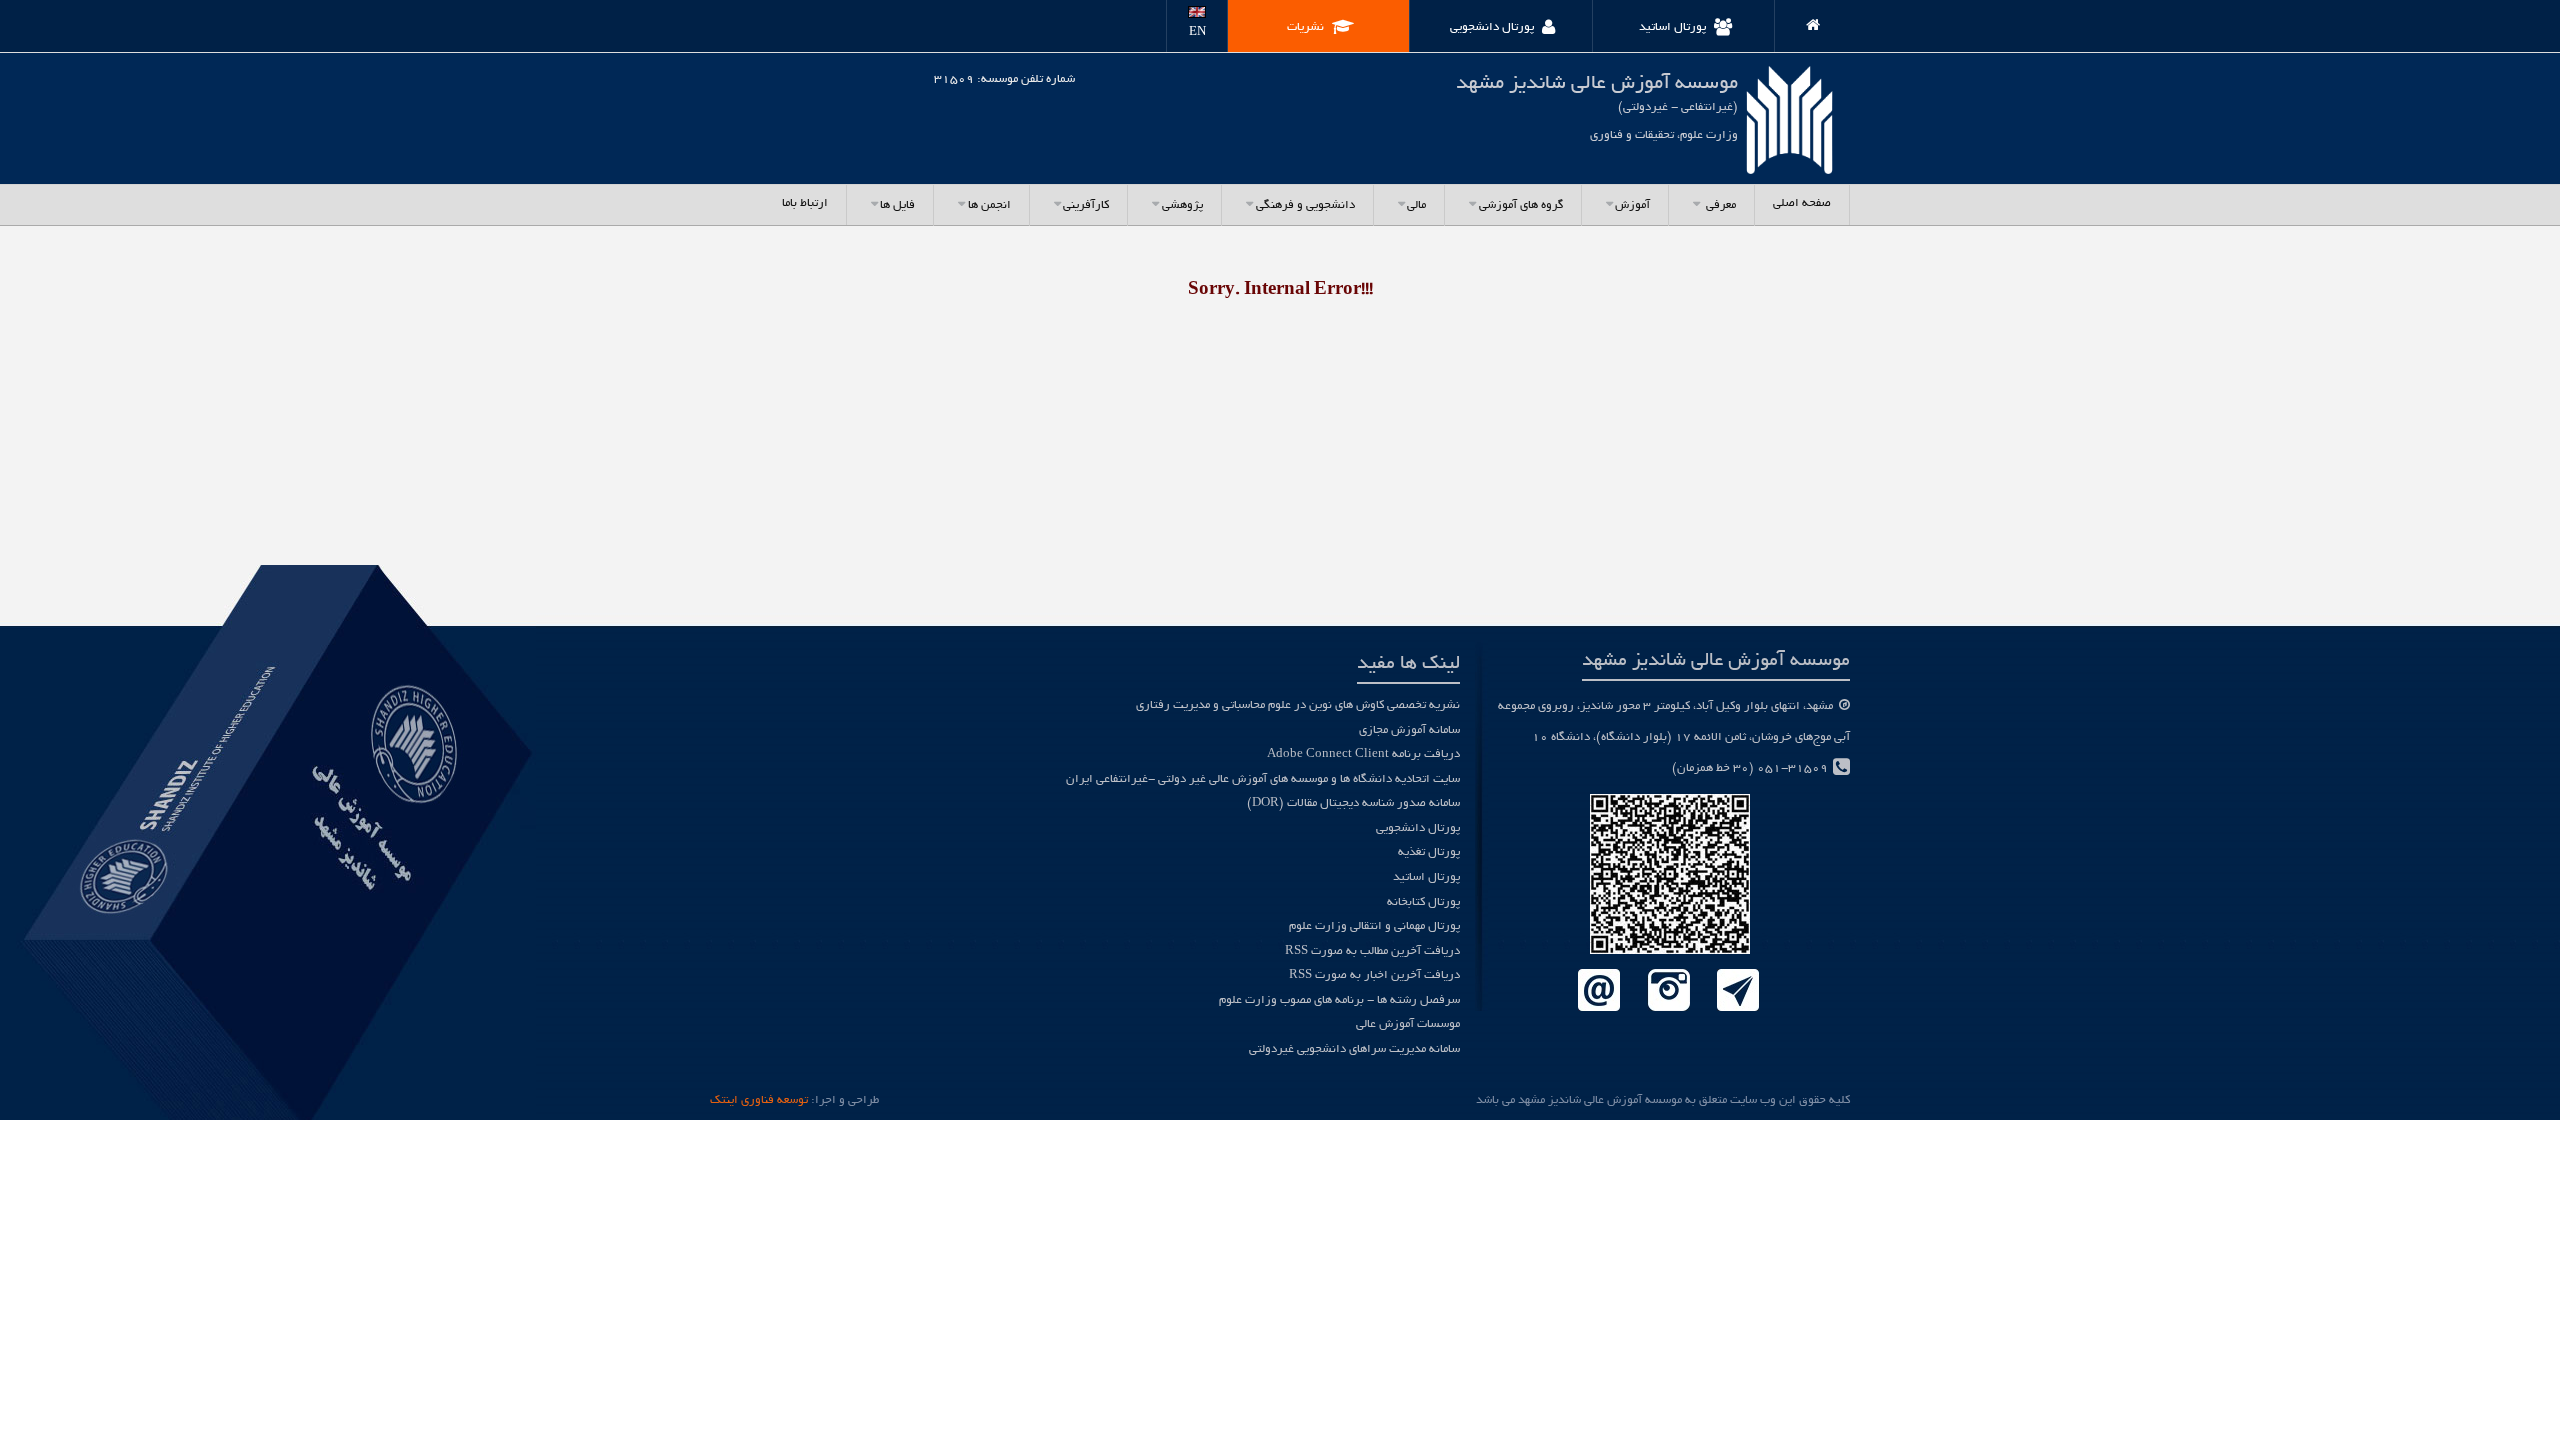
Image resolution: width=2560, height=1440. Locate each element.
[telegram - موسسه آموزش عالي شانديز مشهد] (1738, 991)
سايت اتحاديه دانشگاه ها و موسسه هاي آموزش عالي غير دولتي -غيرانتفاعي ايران (1263, 779)
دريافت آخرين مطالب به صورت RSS (1372, 951)
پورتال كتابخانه (1423, 902)
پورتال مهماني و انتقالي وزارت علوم (1374, 926)
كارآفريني (1086, 205)
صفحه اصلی (1802, 203)
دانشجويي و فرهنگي (1305, 205)
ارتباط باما (805, 203)
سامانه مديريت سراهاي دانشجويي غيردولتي (1354, 1049)
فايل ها (897, 205)
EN (1197, 32)
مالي (1416, 205)
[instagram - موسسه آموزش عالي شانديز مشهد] (1668, 991)
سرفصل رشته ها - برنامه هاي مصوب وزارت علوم (1339, 1000)
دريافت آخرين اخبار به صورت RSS (1374, 975)
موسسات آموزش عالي (1408, 1024)
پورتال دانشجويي (1418, 828)
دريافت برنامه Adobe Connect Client (1363, 754)
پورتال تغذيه (1429, 852)
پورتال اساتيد (1426, 877)
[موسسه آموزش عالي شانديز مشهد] (1805, 21)
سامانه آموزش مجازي (1409, 730)
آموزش (1632, 205)
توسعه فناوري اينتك (759, 1100)
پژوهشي (1182, 205)
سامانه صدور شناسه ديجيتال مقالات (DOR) (1353, 803)
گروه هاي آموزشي (1521, 205)
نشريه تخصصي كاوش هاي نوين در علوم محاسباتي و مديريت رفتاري (1298, 705)
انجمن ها (989, 205)
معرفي (1719, 205)
